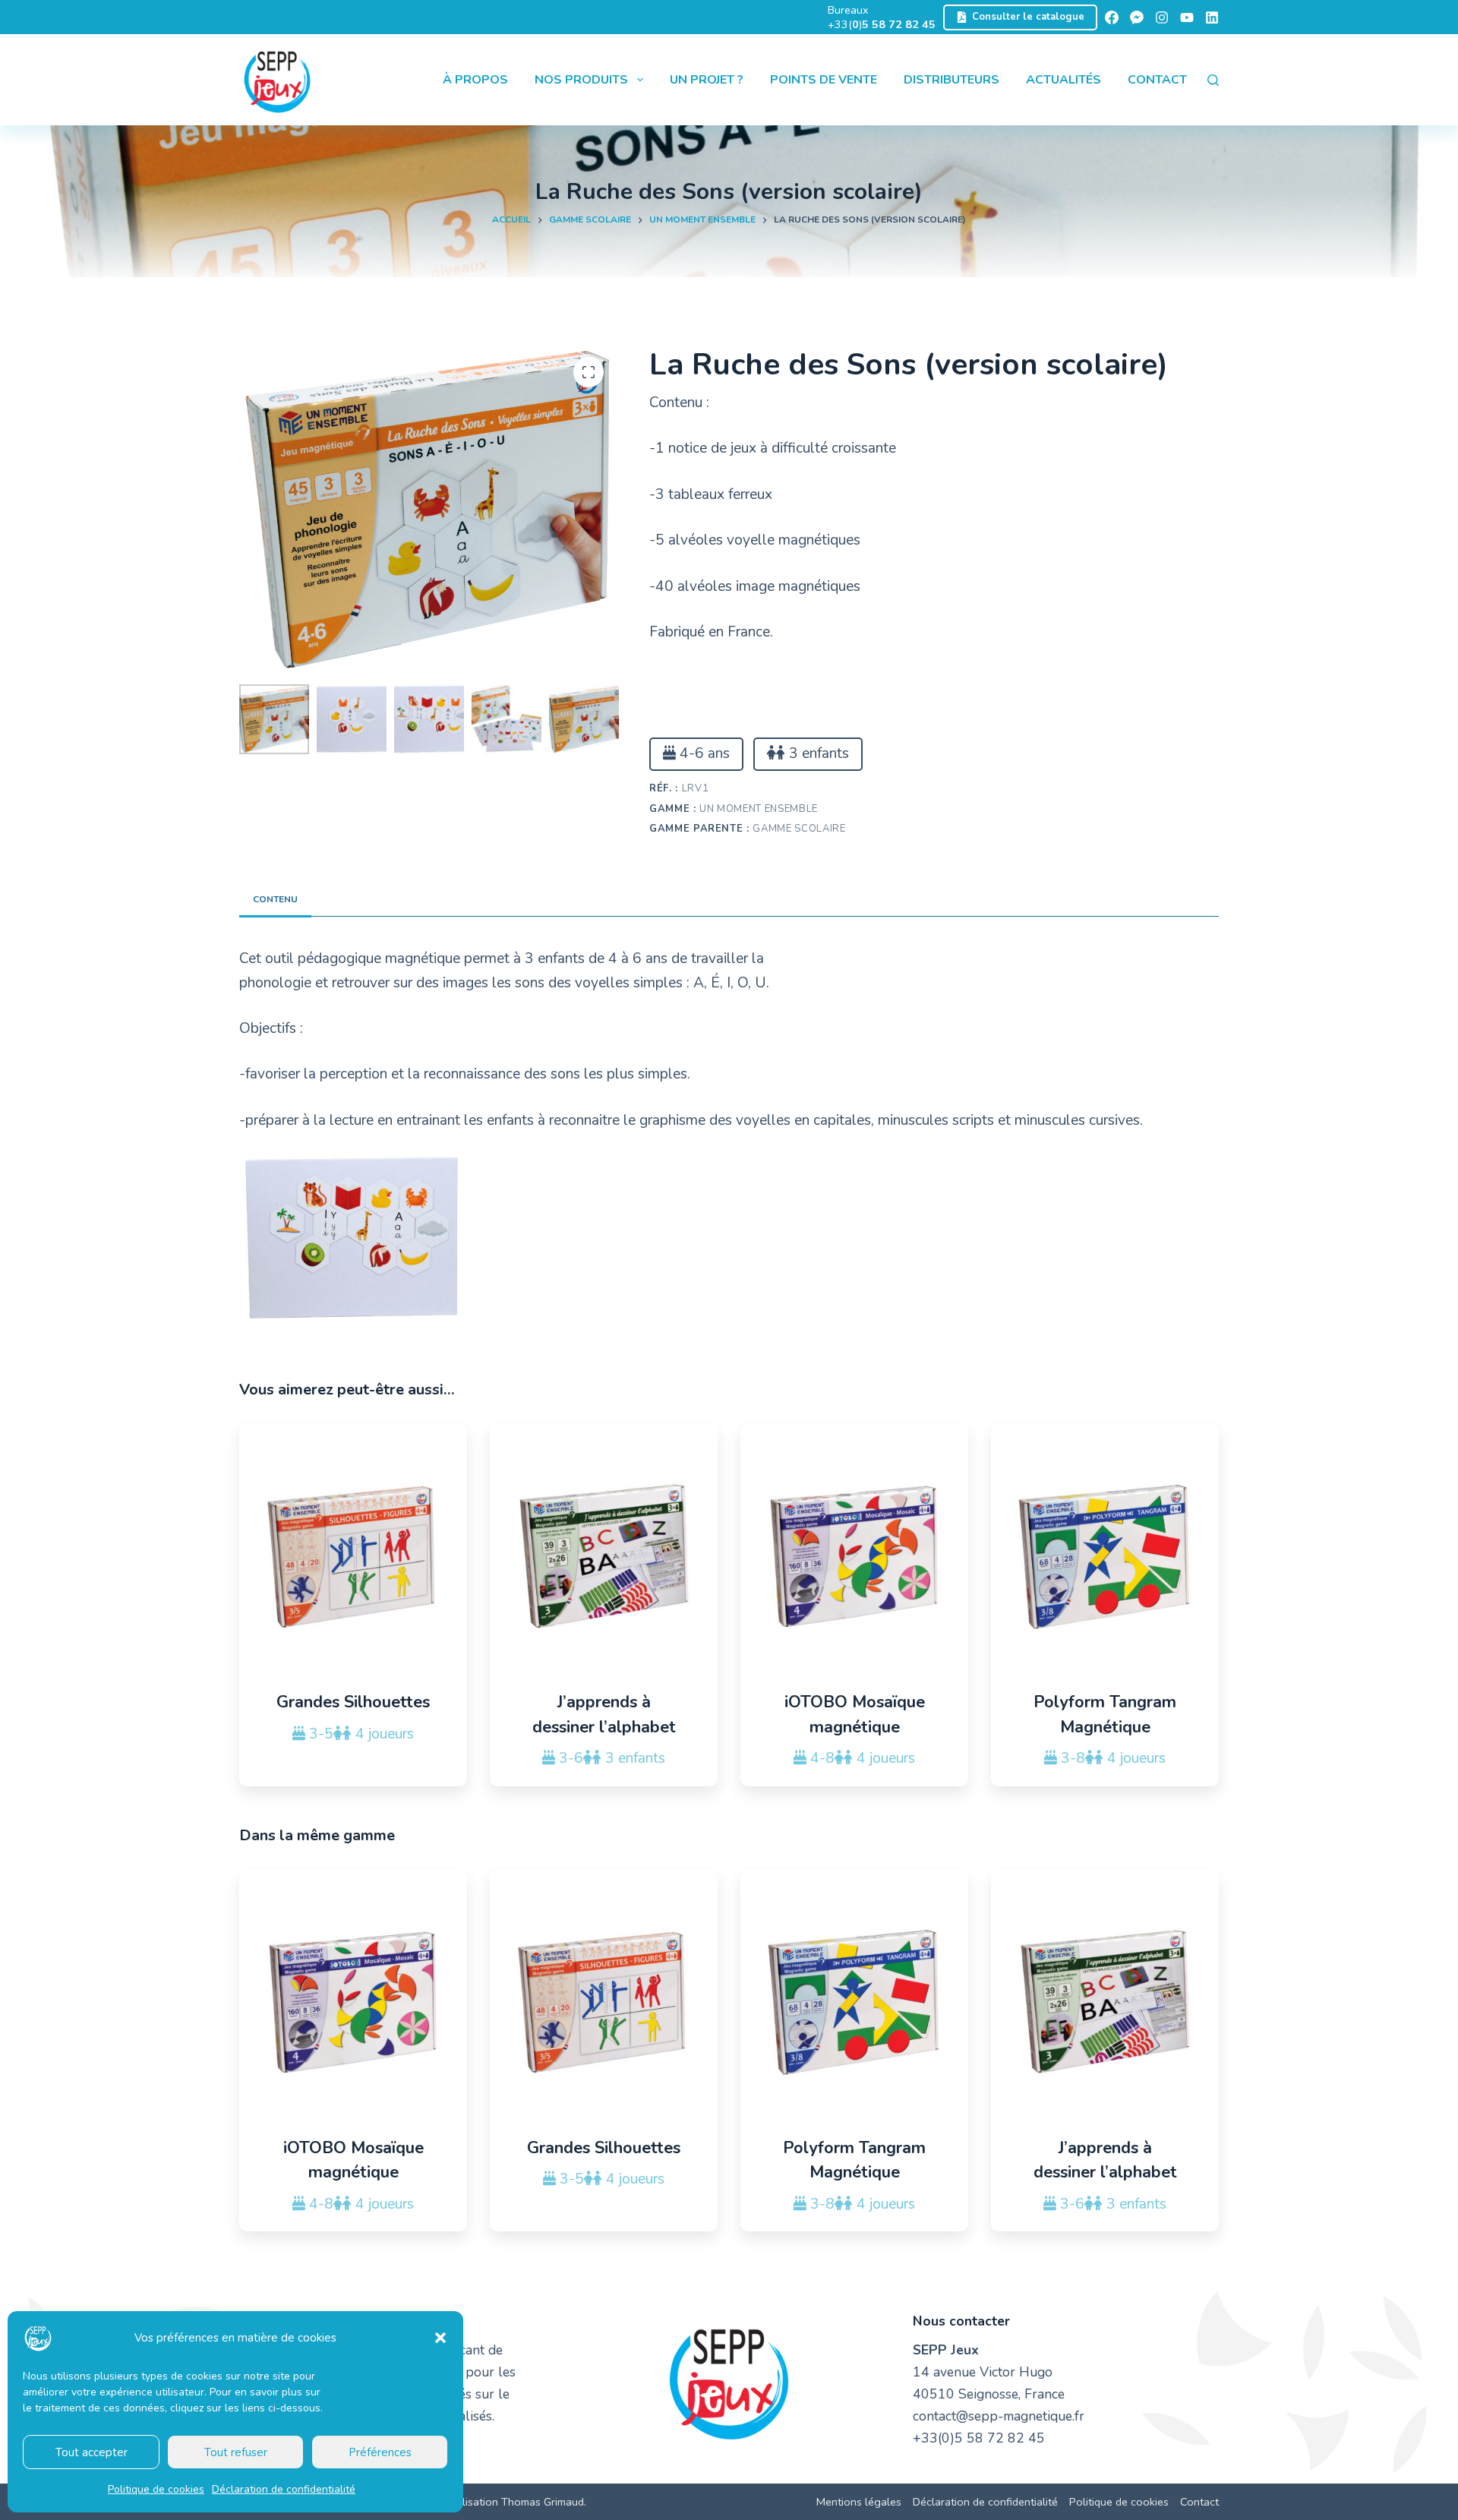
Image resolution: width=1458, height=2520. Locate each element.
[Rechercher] (1213, 80)
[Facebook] (1112, 17)
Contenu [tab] (275, 899)
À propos (475, 80)
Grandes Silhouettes (353, 1702)
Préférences (380, 2452)
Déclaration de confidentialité (284, 2489)
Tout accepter (92, 2452)
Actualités (1064, 80)
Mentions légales (859, 2502)
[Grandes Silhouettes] (353, 1557)
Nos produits (581, 80)
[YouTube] (1187, 17)
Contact (1157, 80)
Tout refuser (236, 2452)
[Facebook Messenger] (1137, 17)
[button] (440, 2338)
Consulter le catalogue (1028, 17)
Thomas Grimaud (543, 2502)
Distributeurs (951, 80)
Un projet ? (707, 80)
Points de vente (824, 80)
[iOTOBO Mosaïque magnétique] (854, 1557)
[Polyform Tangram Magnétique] (1105, 1557)
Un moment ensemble (759, 809)
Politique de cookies (156, 2489)
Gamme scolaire (799, 829)
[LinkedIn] (1212, 17)
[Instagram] (1162, 17)
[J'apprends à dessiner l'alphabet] (604, 1557)
